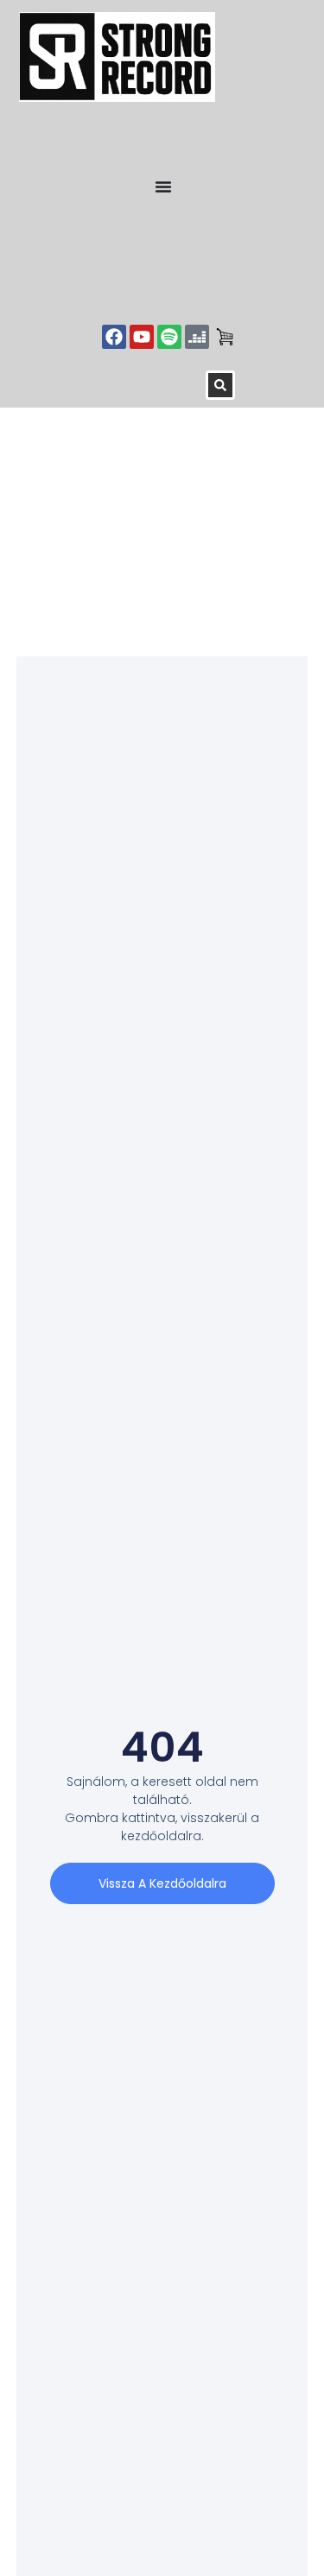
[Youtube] (142, 337)
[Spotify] (169, 337)
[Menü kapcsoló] (163, 187)
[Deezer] (197, 337)
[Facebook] (114, 337)
